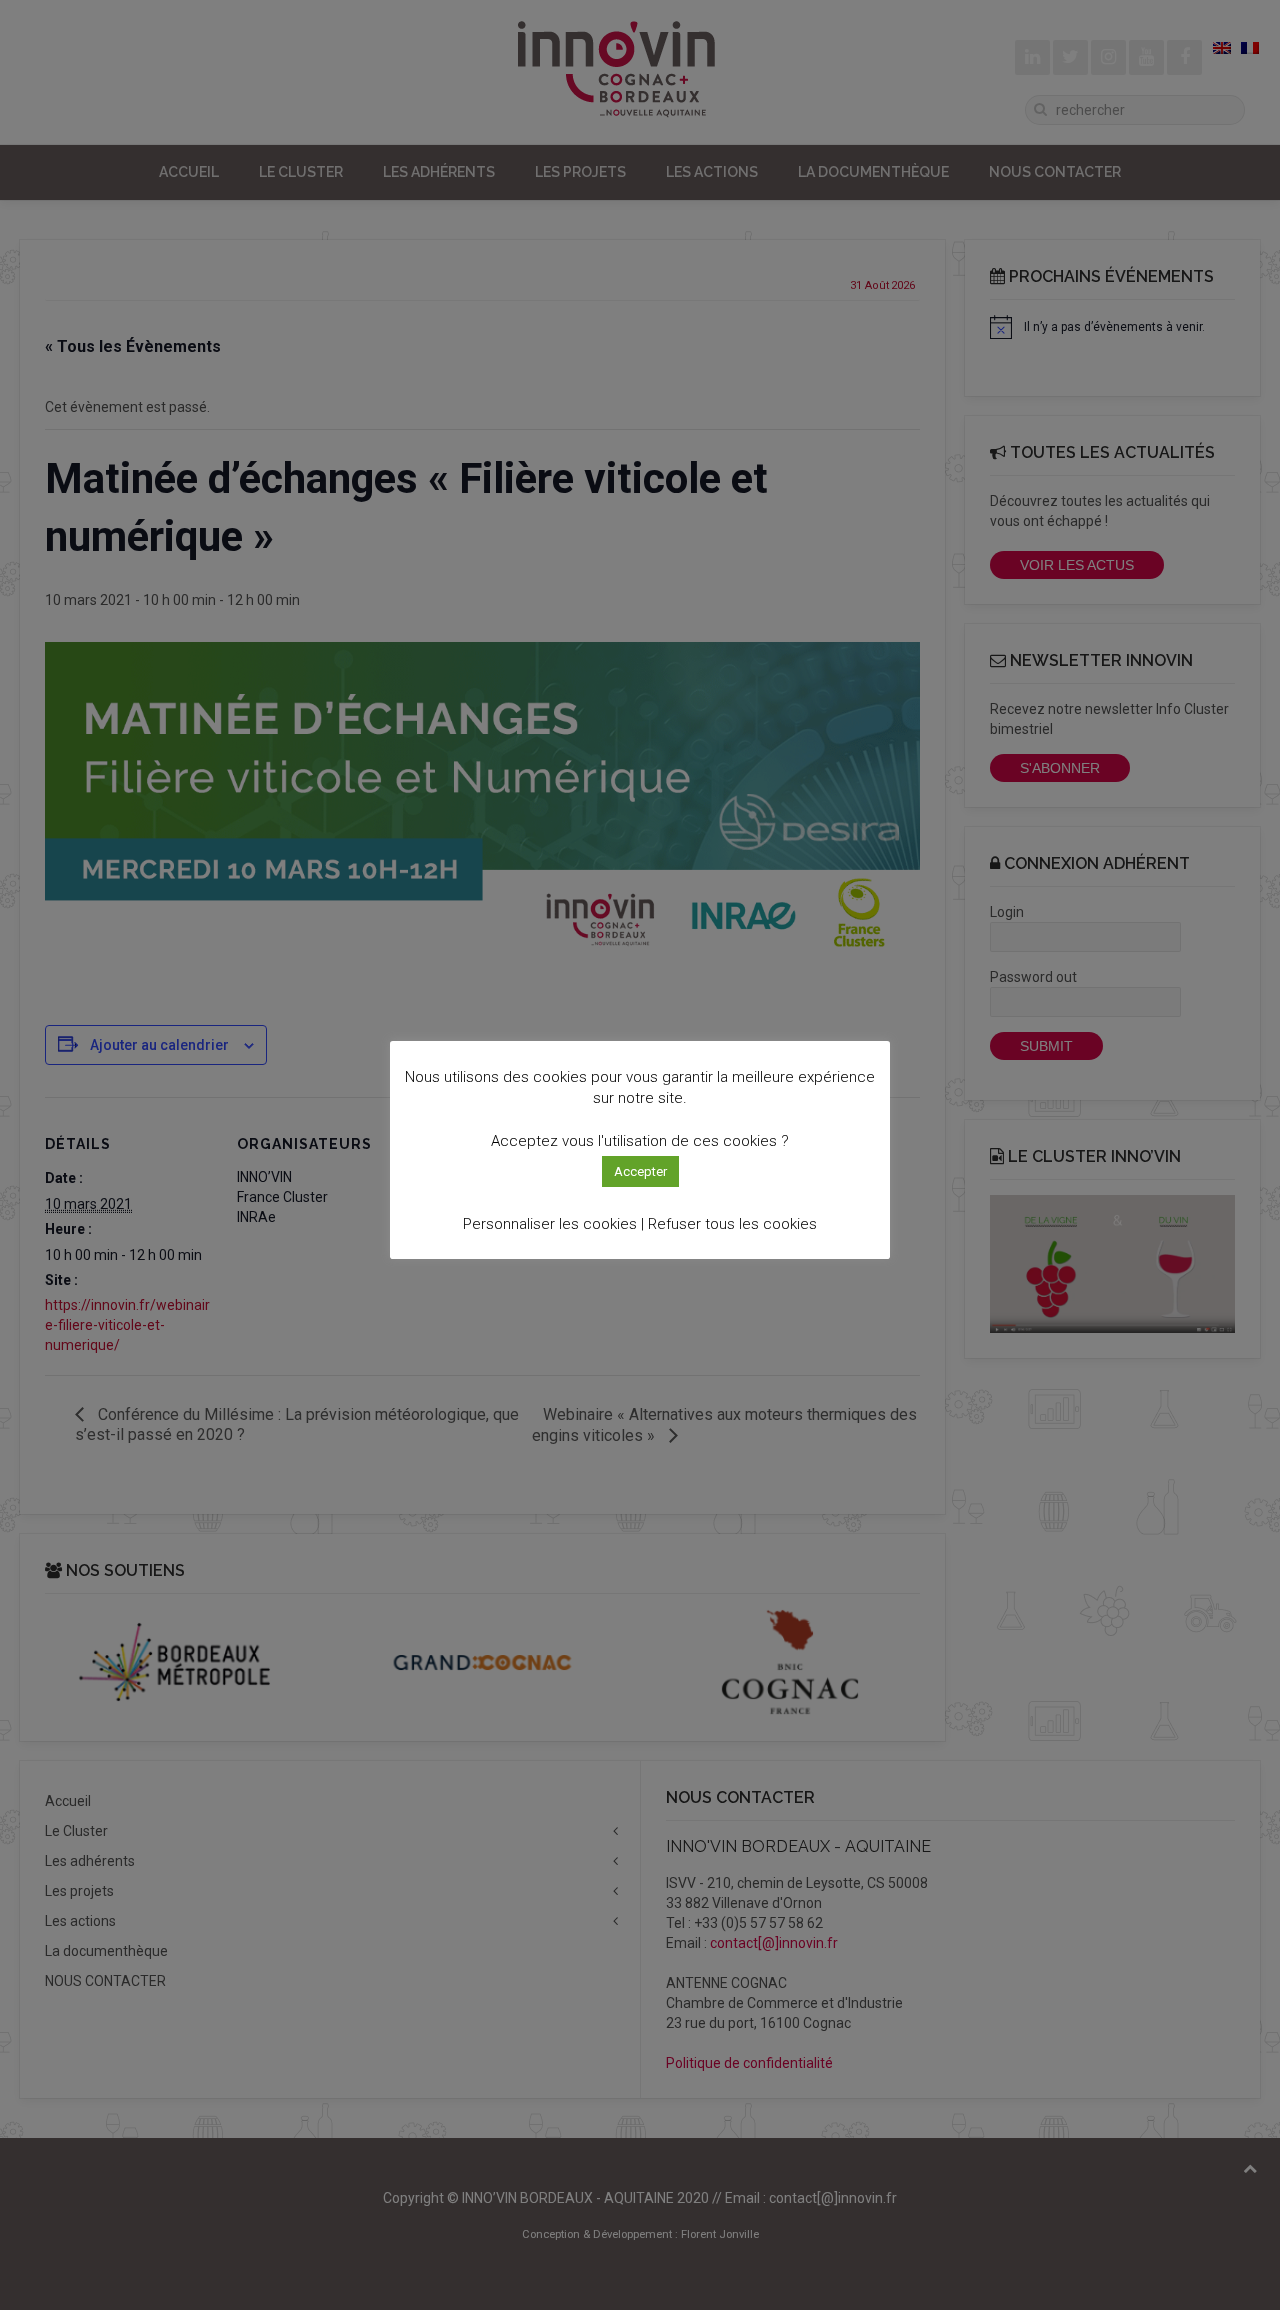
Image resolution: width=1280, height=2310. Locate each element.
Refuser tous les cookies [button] (732, 1224)
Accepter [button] (640, 1171)
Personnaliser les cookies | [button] (553, 1224)
